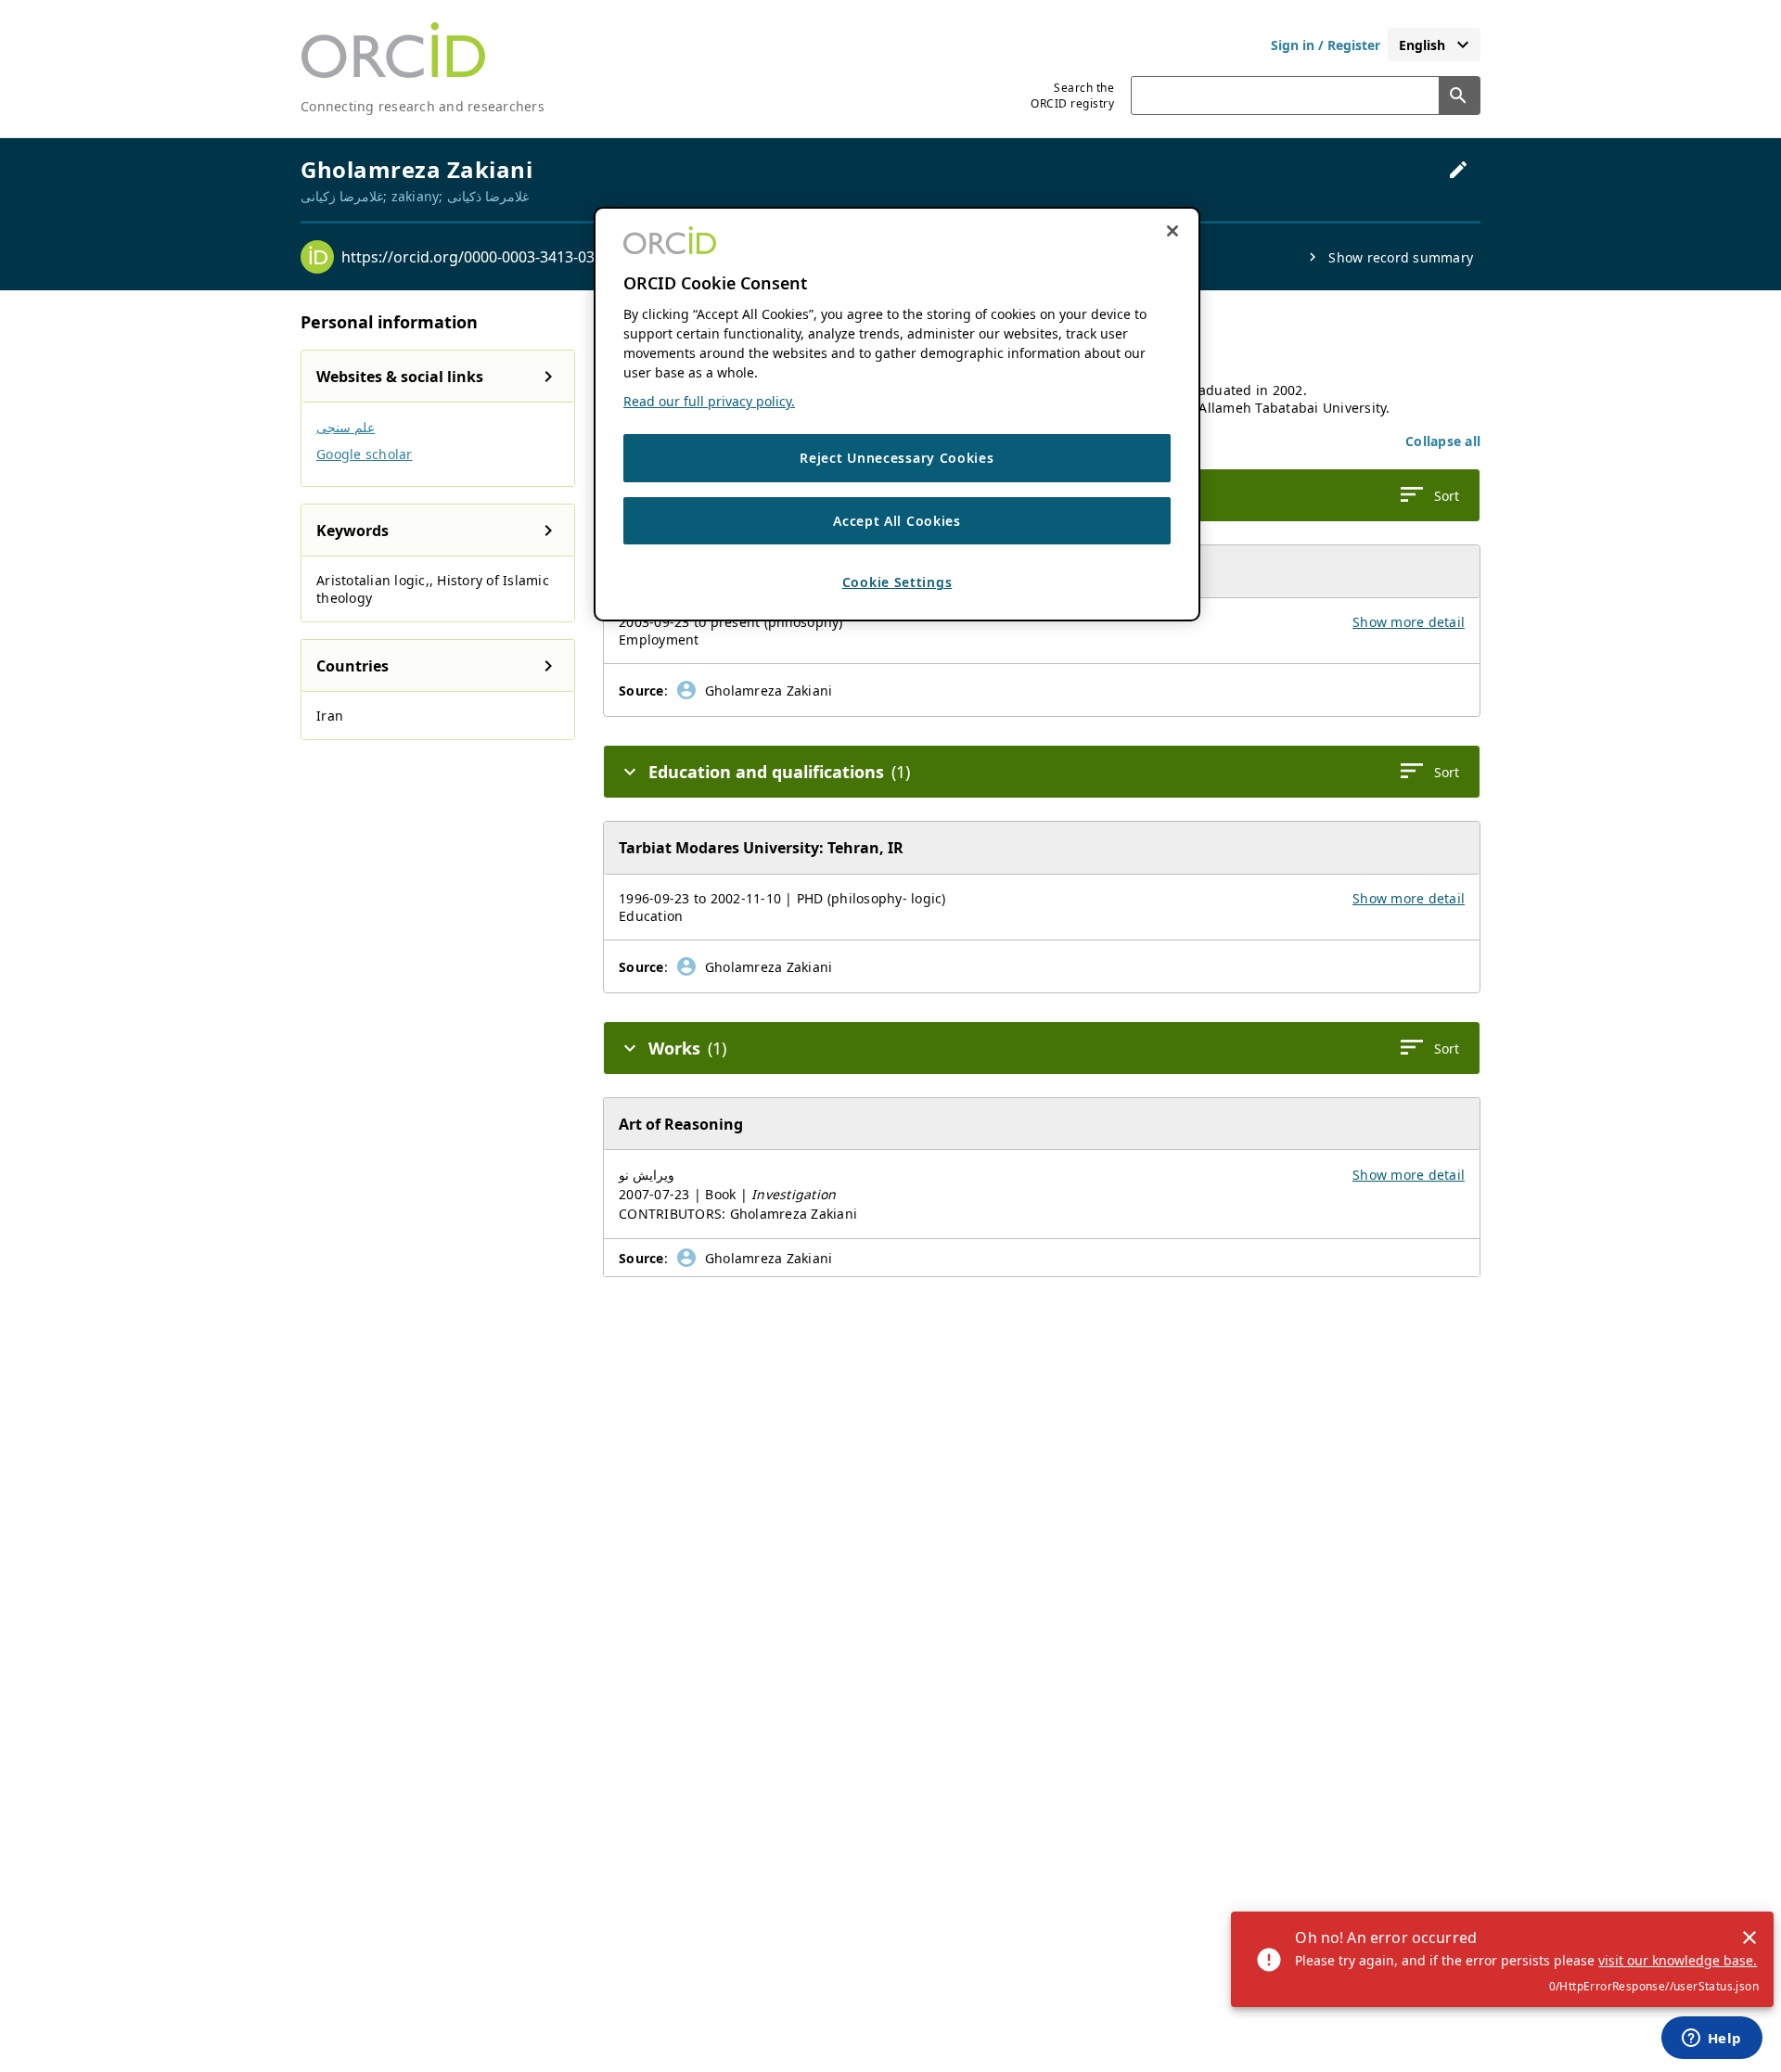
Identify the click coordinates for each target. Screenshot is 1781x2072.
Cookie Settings (897, 583)
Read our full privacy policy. (709, 402)
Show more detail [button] (1409, 622)
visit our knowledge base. (1678, 1960)
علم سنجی (346, 427)
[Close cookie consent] (1172, 231)
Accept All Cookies (897, 521)
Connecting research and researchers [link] (423, 106)
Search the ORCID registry (1072, 96)
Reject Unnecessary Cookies (897, 459)
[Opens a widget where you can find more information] (1711, 2040)
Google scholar (365, 454)
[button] (1443, 441)
